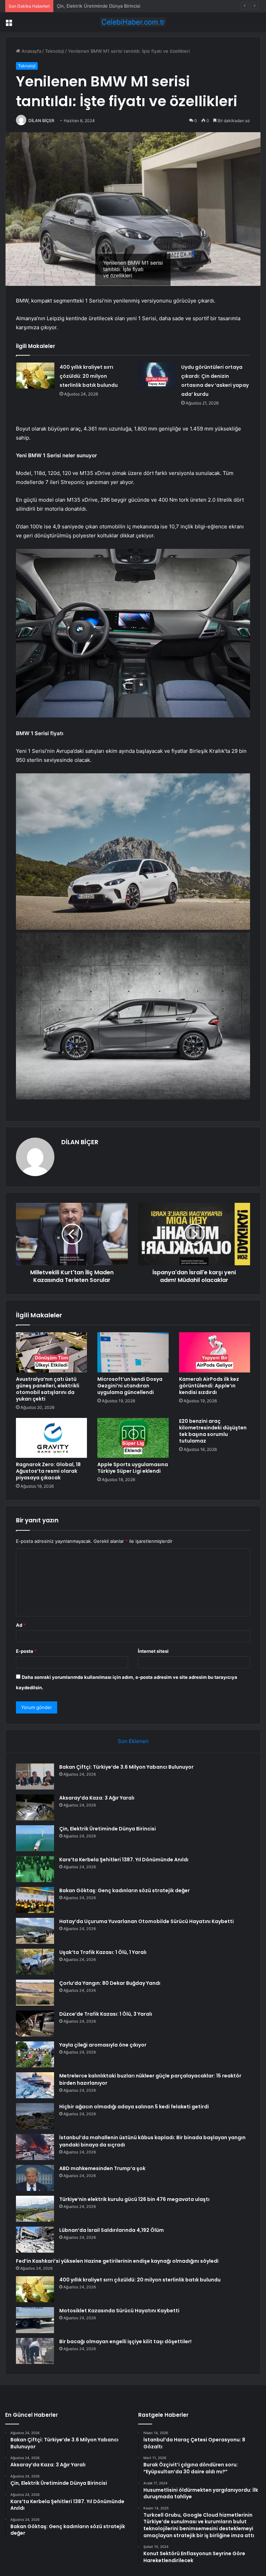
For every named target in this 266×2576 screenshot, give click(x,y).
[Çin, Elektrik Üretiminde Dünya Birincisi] (35, 1838)
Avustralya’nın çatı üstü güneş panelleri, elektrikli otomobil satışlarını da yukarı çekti (48, 1389)
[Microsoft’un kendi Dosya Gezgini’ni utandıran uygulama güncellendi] (133, 1352)
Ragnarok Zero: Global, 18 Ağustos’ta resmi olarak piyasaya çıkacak (48, 1471)
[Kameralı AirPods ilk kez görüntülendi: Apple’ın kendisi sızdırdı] (215, 1352)
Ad (21, 1625)
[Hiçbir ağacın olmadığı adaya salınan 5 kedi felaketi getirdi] (35, 2116)
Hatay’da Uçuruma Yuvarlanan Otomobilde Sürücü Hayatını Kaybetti (147, 1921)
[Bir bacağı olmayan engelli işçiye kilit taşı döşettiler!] (35, 2351)
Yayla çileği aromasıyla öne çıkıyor (103, 2045)
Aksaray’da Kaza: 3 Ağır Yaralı (97, 1798)
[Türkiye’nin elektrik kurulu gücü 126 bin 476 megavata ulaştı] (35, 2209)
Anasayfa (31, 51)
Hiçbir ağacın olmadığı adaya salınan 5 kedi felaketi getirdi (134, 2107)
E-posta (26, 1651)
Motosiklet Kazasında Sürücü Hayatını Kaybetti (119, 2311)
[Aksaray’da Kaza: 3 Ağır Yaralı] (35, 1807)
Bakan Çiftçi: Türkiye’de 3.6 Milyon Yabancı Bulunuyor (126, 1767)
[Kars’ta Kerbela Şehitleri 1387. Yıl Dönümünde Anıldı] (35, 1869)
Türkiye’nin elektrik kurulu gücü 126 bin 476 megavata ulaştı (134, 2199)
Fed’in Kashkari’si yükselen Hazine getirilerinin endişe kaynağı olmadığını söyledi (117, 2261)
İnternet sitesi (153, 1651)
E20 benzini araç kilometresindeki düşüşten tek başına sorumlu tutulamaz (213, 1431)
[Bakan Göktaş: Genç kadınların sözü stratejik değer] (35, 1900)
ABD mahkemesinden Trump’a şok (102, 2168)
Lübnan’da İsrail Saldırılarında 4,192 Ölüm (112, 2230)
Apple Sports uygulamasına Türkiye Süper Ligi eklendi (133, 1468)
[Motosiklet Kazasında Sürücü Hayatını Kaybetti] (35, 2320)
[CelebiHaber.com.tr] (133, 22)
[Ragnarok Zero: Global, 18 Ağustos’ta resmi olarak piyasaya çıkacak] (51, 1438)
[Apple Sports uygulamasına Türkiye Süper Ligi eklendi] (133, 1438)
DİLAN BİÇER (41, 121)
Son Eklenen (133, 1741)
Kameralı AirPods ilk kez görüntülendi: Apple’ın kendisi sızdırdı (209, 1386)
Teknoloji (55, 51)
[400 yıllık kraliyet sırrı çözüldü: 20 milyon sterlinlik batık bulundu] (35, 376)
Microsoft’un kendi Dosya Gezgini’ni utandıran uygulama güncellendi (130, 1386)
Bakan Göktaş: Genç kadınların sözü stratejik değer (125, 1890)
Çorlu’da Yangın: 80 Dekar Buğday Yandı (110, 1983)
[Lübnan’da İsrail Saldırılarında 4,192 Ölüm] (35, 2240)
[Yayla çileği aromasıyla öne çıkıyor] (35, 2054)
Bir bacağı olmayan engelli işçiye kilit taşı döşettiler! (125, 2341)
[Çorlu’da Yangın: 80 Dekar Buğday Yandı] (35, 1993)
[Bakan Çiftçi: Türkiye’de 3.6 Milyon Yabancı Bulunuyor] (35, 1776)
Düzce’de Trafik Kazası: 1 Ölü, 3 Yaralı (106, 2014)
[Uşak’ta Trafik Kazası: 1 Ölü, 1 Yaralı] (35, 1962)
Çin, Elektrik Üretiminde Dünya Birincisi (99, 6)
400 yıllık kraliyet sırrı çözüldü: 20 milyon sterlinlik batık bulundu (89, 376)
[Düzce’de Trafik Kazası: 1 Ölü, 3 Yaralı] (35, 2024)
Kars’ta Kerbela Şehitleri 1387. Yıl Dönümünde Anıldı (124, 1860)
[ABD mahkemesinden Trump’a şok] (35, 2178)
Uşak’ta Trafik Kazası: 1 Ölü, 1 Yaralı (103, 1952)
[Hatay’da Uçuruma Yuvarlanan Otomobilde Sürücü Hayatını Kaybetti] (35, 1931)
